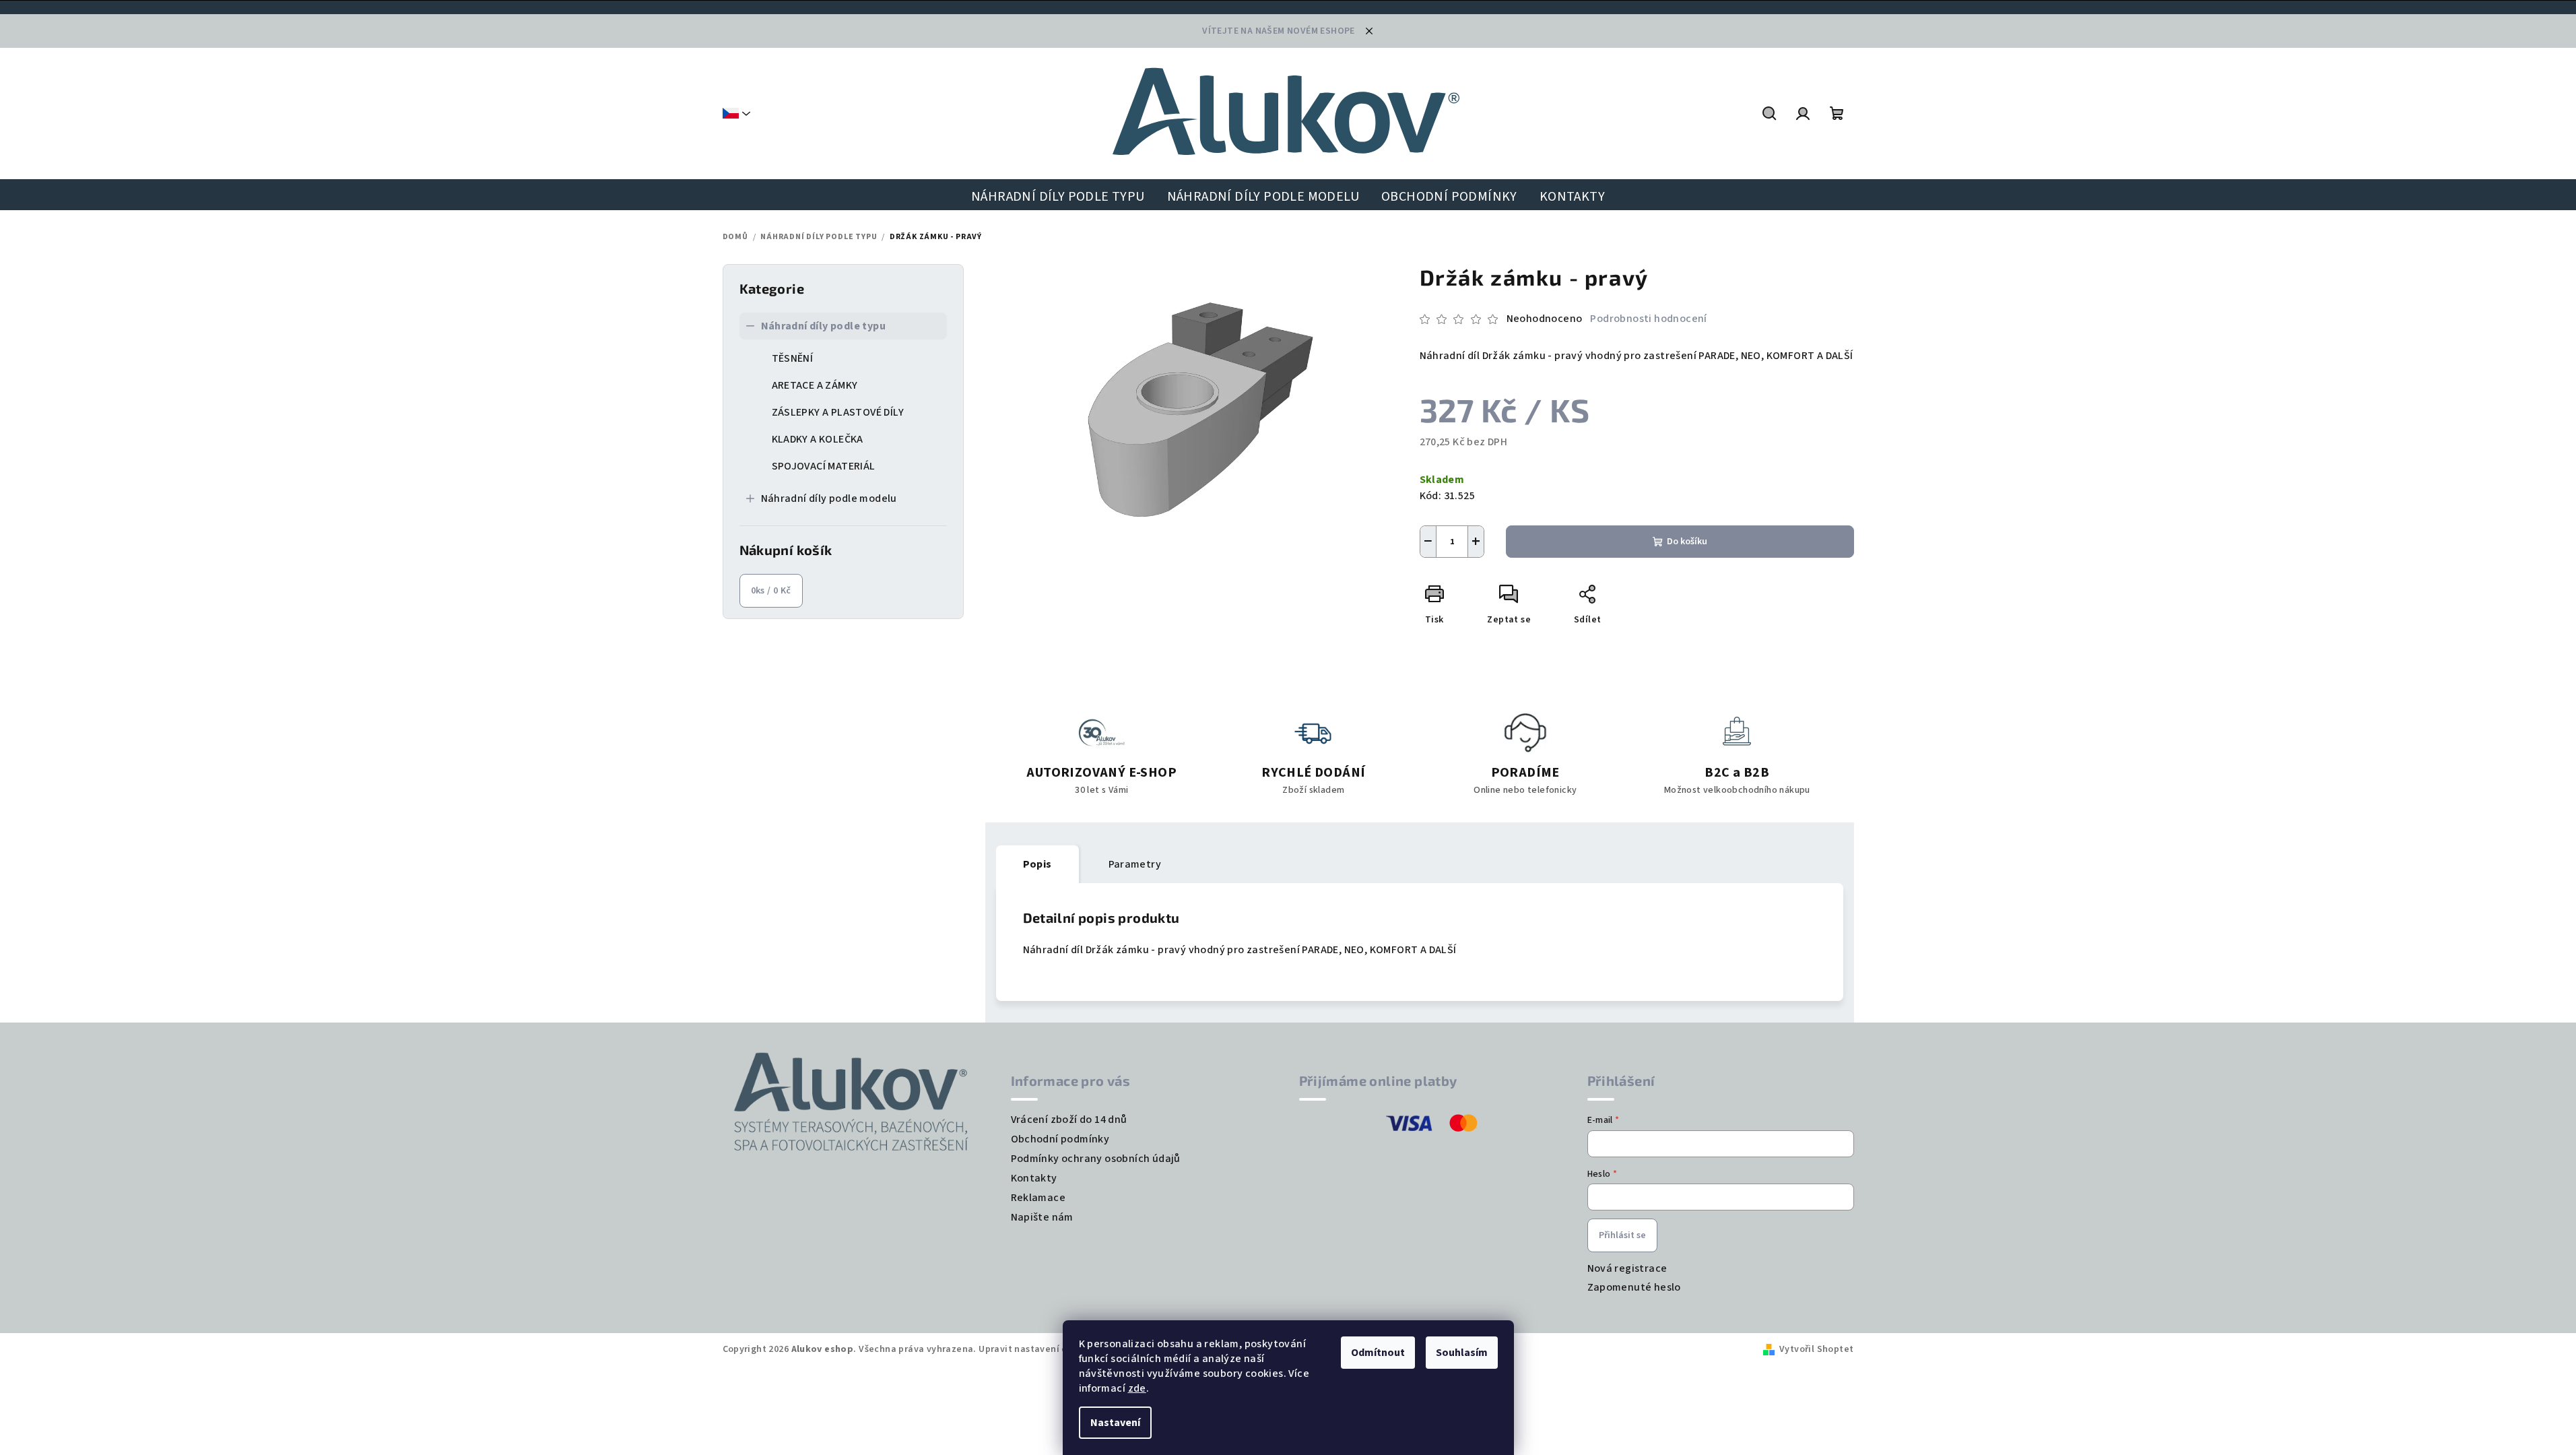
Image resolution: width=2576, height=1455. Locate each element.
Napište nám (1042, 1217)
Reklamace (1038, 1198)
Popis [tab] (1037, 864)
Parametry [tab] (1135, 864)
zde (1137, 1388)
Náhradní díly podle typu (824, 326)
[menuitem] (1058, 197)
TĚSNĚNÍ (793, 358)
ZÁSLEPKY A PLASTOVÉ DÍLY (838, 412)
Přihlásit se (1622, 1235)
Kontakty (1034, 1178)
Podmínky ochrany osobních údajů (1096, 1159)
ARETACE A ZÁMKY (815, 385)
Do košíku (1687, 542)
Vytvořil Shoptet (1816, 1349)
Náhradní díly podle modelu (829, 498)
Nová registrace (1627, 1268)
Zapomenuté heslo (1634, 1287)
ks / (771, 591)
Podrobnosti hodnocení (1648, 319)
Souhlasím (1462, 1353)
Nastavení (1115, 1423)
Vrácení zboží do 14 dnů (1069, 1120)
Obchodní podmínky (1060, 1139)
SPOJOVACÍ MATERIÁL (824, 466)
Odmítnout (1378, 1353)
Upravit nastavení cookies (1037, 1349)
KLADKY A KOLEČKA (818, 439)
